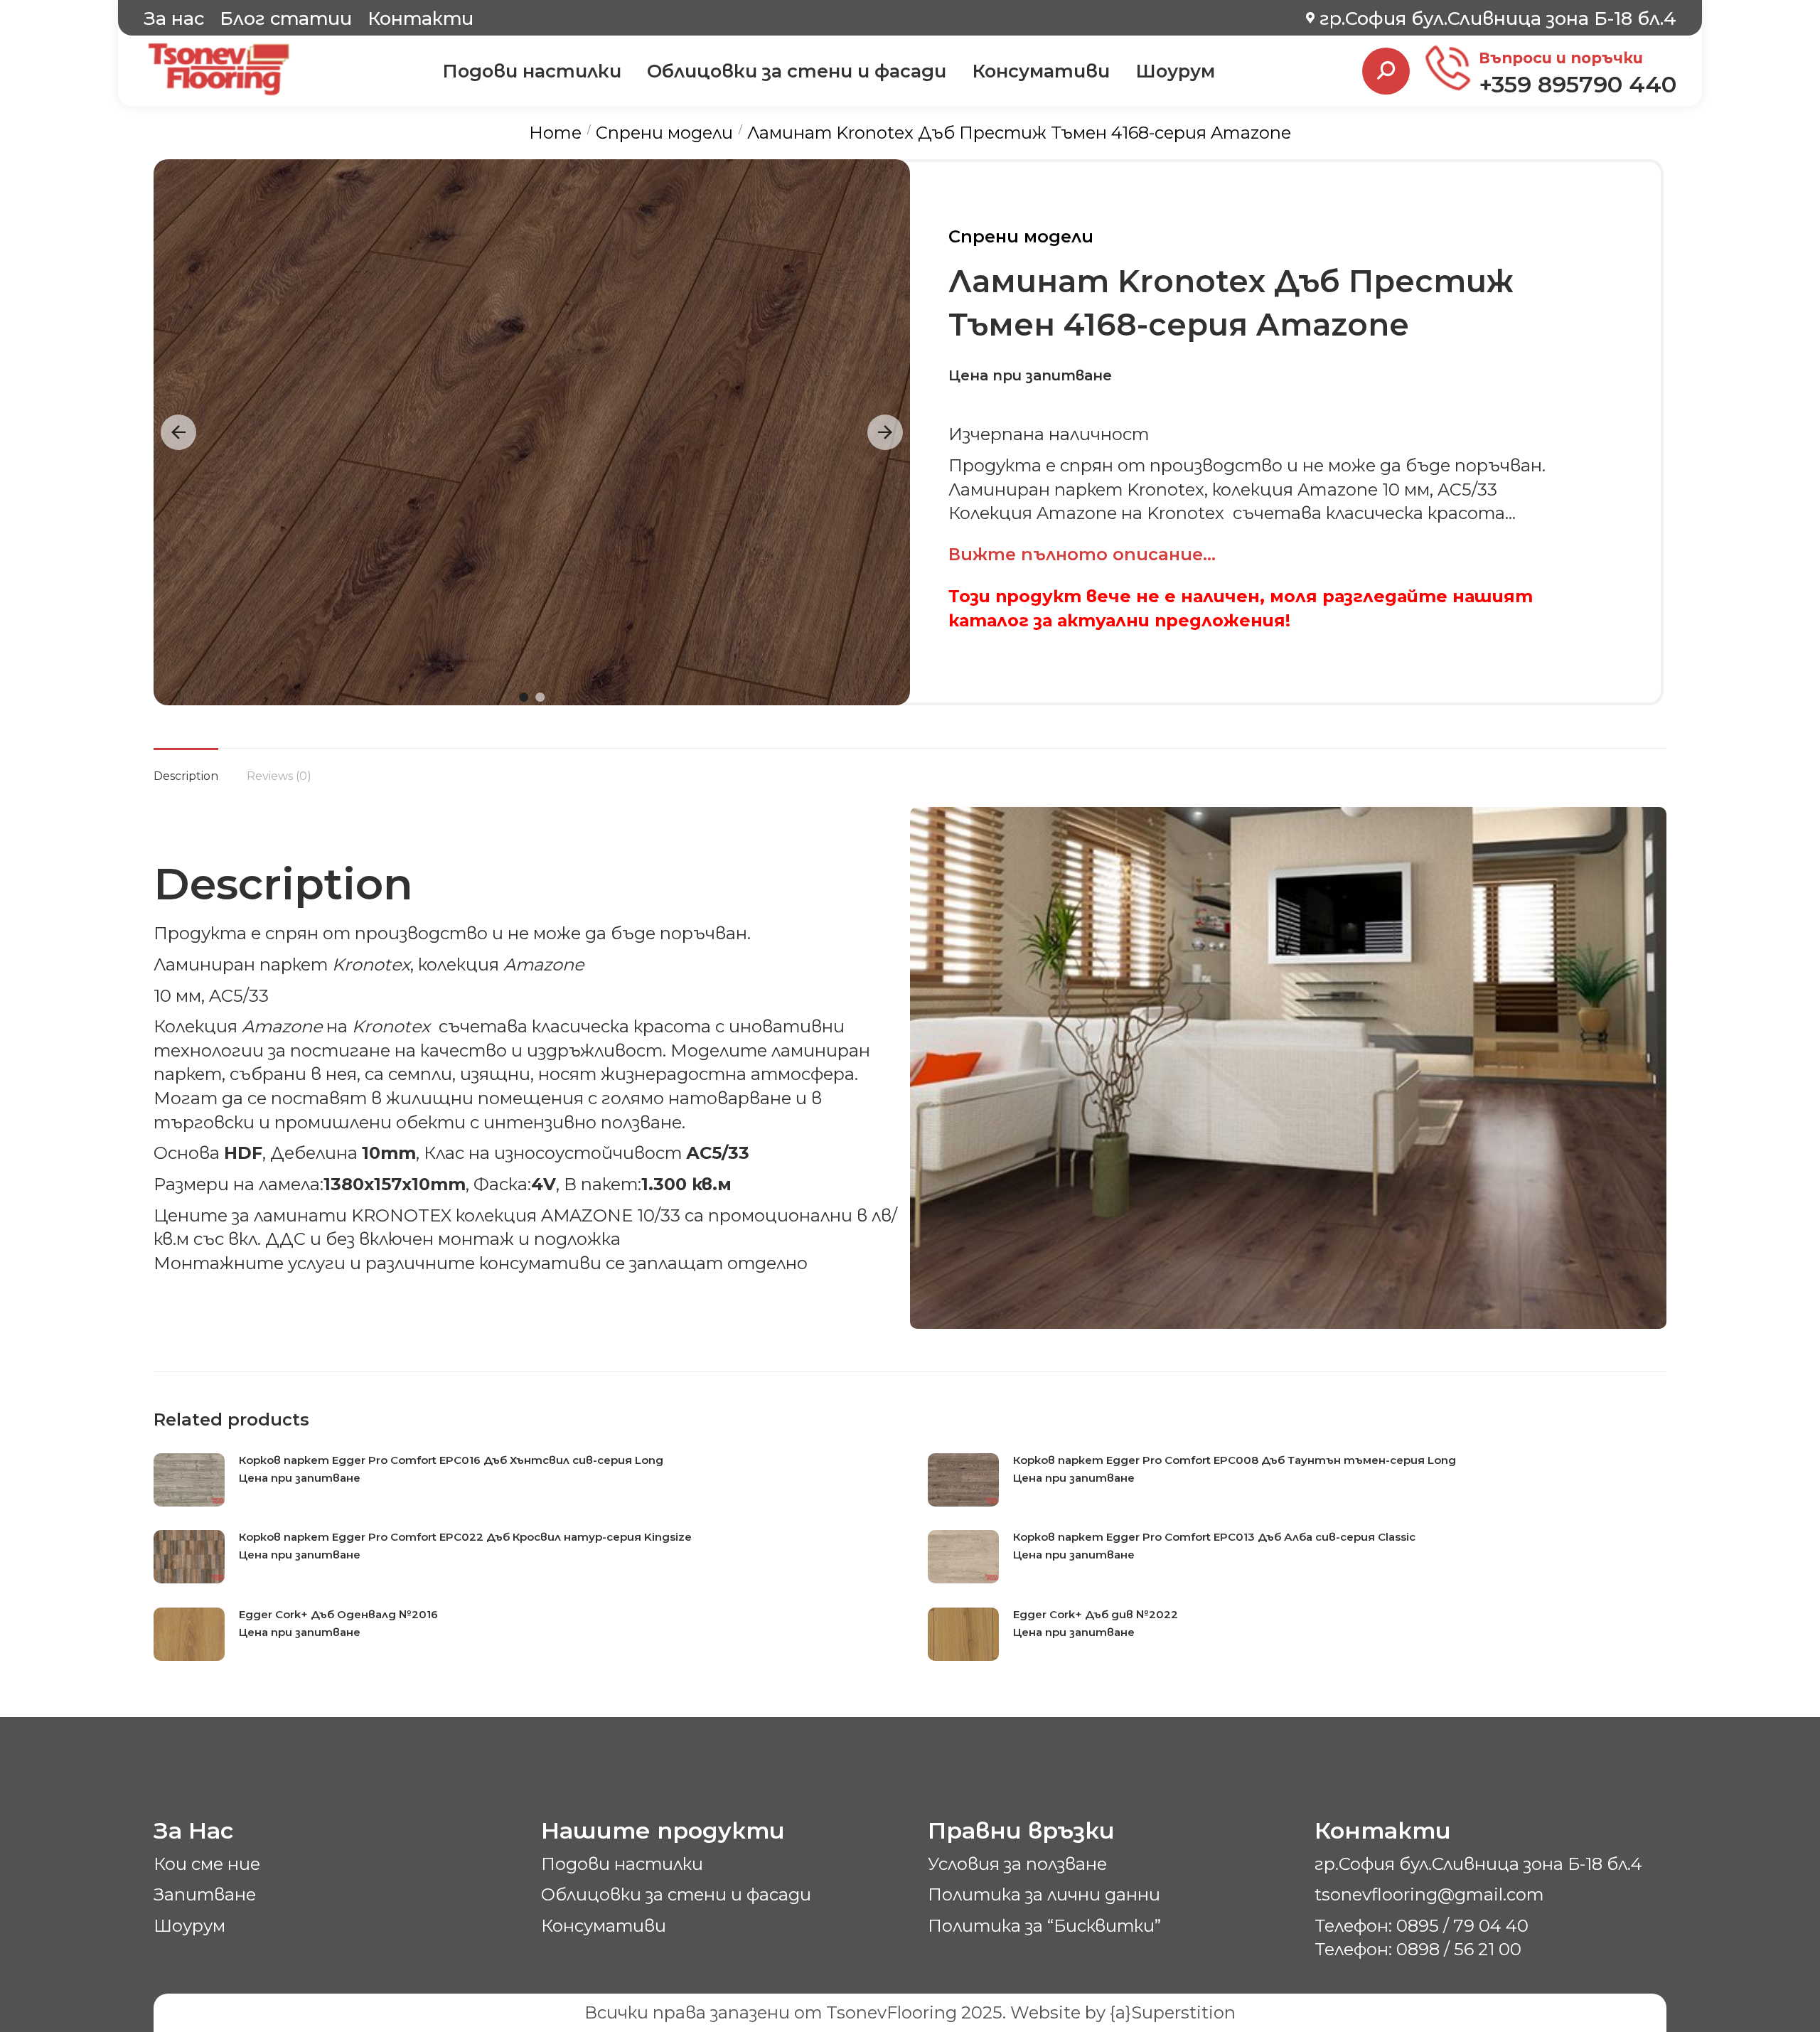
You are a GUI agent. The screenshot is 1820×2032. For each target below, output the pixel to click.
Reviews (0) (279, 776)
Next (885, 432)
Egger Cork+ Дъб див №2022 (1096, 1614)
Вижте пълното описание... (1082, 554)
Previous (178, 432)
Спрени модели (1021, 236)
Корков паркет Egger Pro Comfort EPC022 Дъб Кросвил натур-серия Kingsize (465, 1537)
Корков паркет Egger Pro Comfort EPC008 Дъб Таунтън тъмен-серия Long (1235, 1460)
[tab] (186, 767)
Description (186, 776)
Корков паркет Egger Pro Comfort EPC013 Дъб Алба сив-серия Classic (1214, 1537)
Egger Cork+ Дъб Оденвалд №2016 (338, 1614)
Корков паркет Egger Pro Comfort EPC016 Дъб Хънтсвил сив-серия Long (451, 1460)
